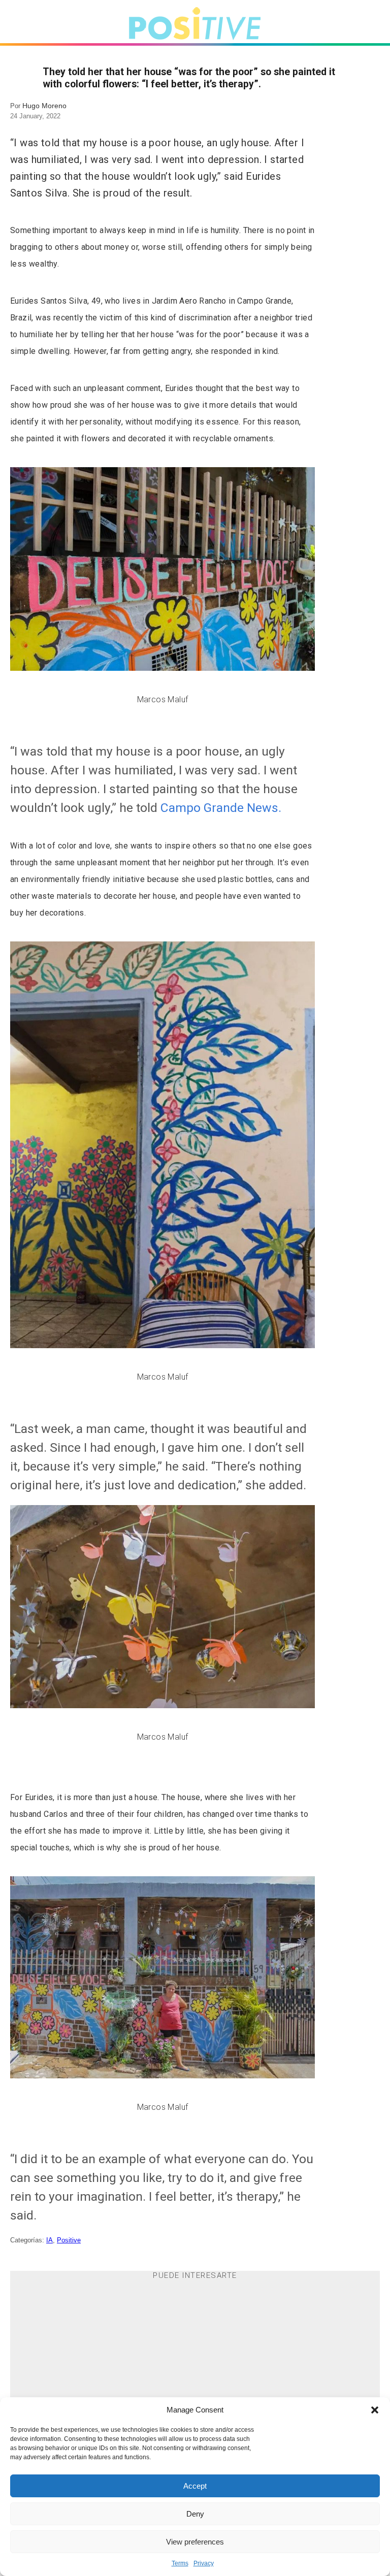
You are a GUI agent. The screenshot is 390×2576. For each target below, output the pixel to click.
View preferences (195, 2542)
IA (50, 2240)
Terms (180, 2563)
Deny (195, 2514)
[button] (375, 2410)
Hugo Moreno (44, 106)
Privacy (204, 2563)
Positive (69, 2240)
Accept (195, 2486)
